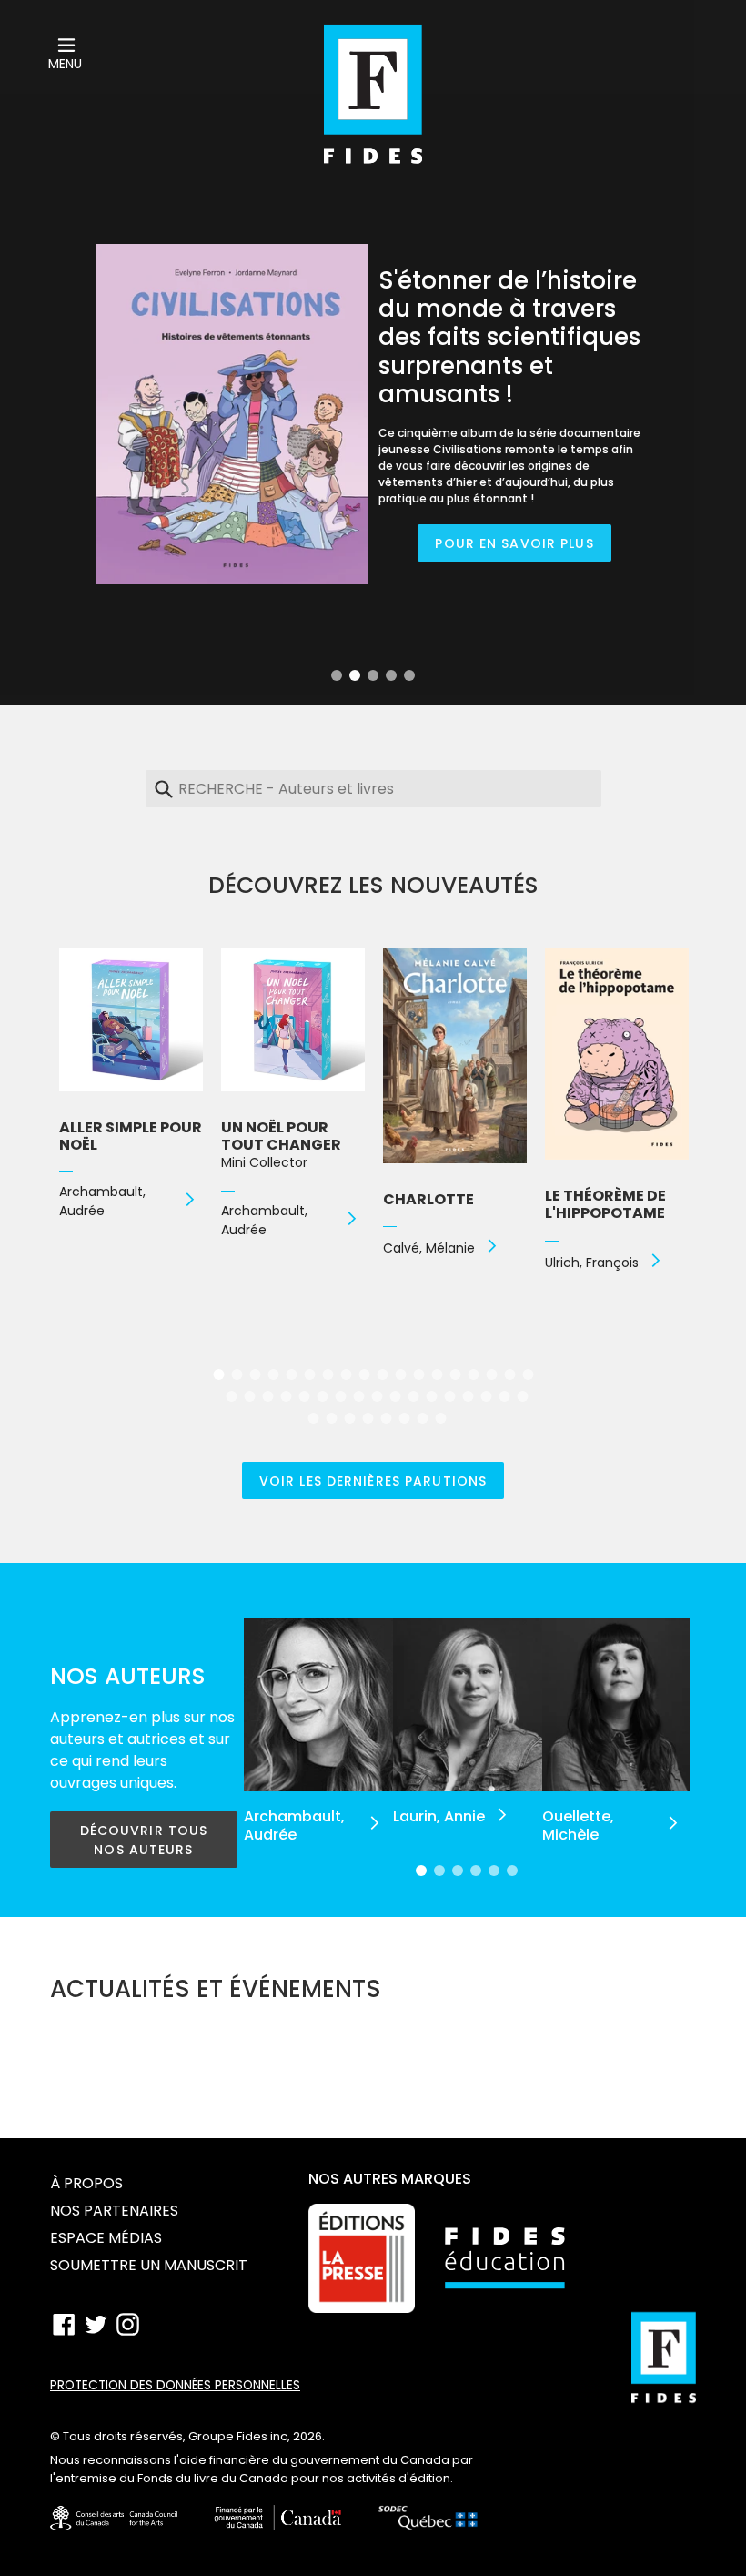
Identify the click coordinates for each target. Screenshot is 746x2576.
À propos (86, 2183)
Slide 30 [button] (431, 1396)
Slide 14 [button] (455, 1374)
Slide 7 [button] (328, 1374)
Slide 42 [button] (422, 1418)
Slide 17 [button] (509, 1374)
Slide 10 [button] (382, 1374)
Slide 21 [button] (267, 1396)
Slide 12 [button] (418, 1374)
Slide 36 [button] (313, 1418)
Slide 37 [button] (331, 1418)
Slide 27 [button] (377, 1396)
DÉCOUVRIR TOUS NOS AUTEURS (144, 1840)
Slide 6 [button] (309, 1374)
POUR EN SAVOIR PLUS (514, 543)
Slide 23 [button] (304, 1396)
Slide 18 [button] (528, 1374)
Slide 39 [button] (368, 1418)
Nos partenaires (114, 2211)
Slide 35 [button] (522, 1396)
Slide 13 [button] (437, 1374)
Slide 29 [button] (413, 1396)
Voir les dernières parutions (373, 1481)
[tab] (337, 675)
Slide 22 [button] (286, 1396)
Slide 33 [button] (486, 1396)
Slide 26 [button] (358, 1396)
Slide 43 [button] (440, 1418)
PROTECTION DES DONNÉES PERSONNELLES (175, 2385)
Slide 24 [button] (322, 1396)
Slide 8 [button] (346, 1374)
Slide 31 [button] (449, 1396)
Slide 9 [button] (364, 1374)
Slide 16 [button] (491, 1374)
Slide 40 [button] (386, 1418)
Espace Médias (106, 2238)
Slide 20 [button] (249, 1396)
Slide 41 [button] (404, 1418)
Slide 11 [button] (400, 1374)
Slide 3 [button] (373, 675)
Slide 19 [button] (231, 1396)
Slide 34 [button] (504, 1396)
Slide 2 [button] (355, 675)
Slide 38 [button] (349, 1418)
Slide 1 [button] (337, 675)
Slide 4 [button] (391, 675)
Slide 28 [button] (395, 1396)
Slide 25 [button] (340, 1396)
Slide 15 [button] (473, 1374)
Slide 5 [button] (409, 675)
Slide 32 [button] (468, 1396)
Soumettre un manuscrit (149, 2265)
